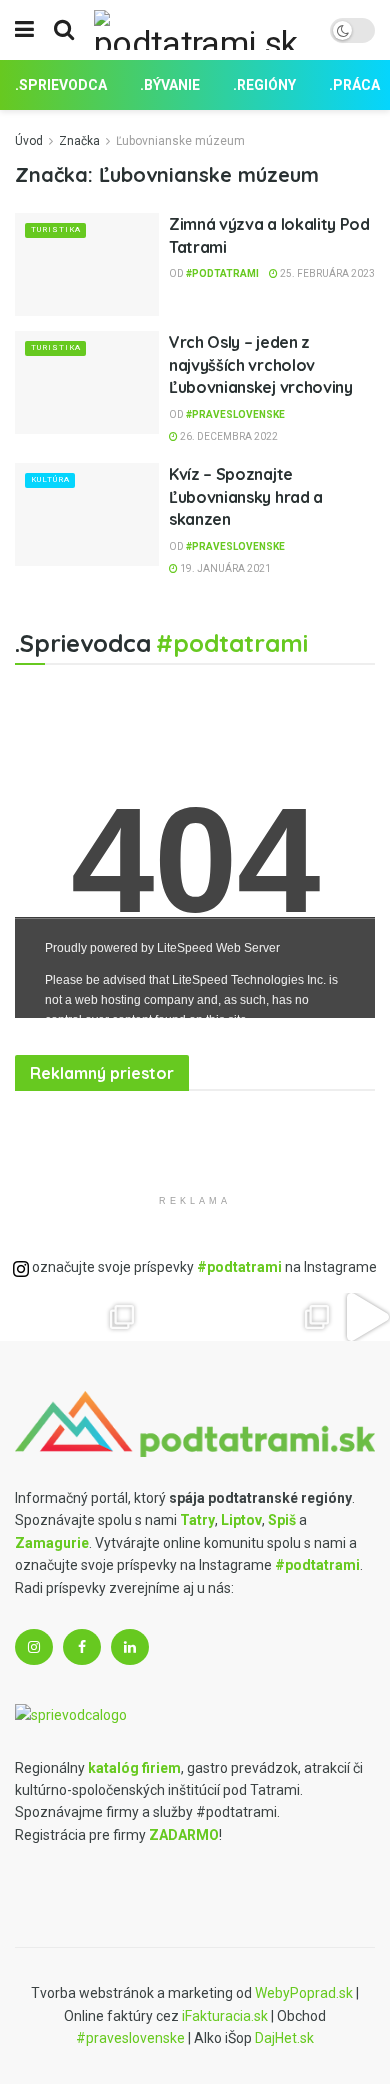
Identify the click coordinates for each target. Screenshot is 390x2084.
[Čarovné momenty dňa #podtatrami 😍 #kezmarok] (170, 1317)
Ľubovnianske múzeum (180, 141)
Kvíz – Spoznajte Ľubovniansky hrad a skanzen (246, 496)
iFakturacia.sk (225, 2016)
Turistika (56, 229)
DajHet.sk (284, 2038)
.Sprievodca (61, 85)
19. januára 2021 (224, 568)
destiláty (131, 1125)
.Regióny (264, 85)
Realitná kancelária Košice (26, 1125)
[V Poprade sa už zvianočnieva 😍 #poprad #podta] (122, 1317)
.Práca (354, 85)
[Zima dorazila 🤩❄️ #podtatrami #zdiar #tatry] (24, 1317)
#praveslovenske (235, 414)
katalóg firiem (134, 1768)
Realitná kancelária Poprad (86, 1125)
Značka (79, 141)
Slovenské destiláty (83, 1242)
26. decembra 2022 (228, 436)
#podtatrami (222, 273)
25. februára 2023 (326, 273)
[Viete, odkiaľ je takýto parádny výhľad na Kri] (268, 1317)
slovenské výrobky (146, 1125)
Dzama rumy (64, 1242)
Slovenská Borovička (27, 1242)
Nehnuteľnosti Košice (61, 1125)
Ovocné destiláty (7, 1242)
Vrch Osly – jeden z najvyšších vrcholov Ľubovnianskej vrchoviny (261, 364)
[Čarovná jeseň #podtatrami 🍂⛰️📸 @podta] (219, 1317)
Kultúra (50, 479)
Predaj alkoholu (47, 1242)
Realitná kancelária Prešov (114, 1125)
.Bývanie (170, 85)
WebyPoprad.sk (304, 1993)
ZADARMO (184, 1835)
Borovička (45, 1125)
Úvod (29, 141)
